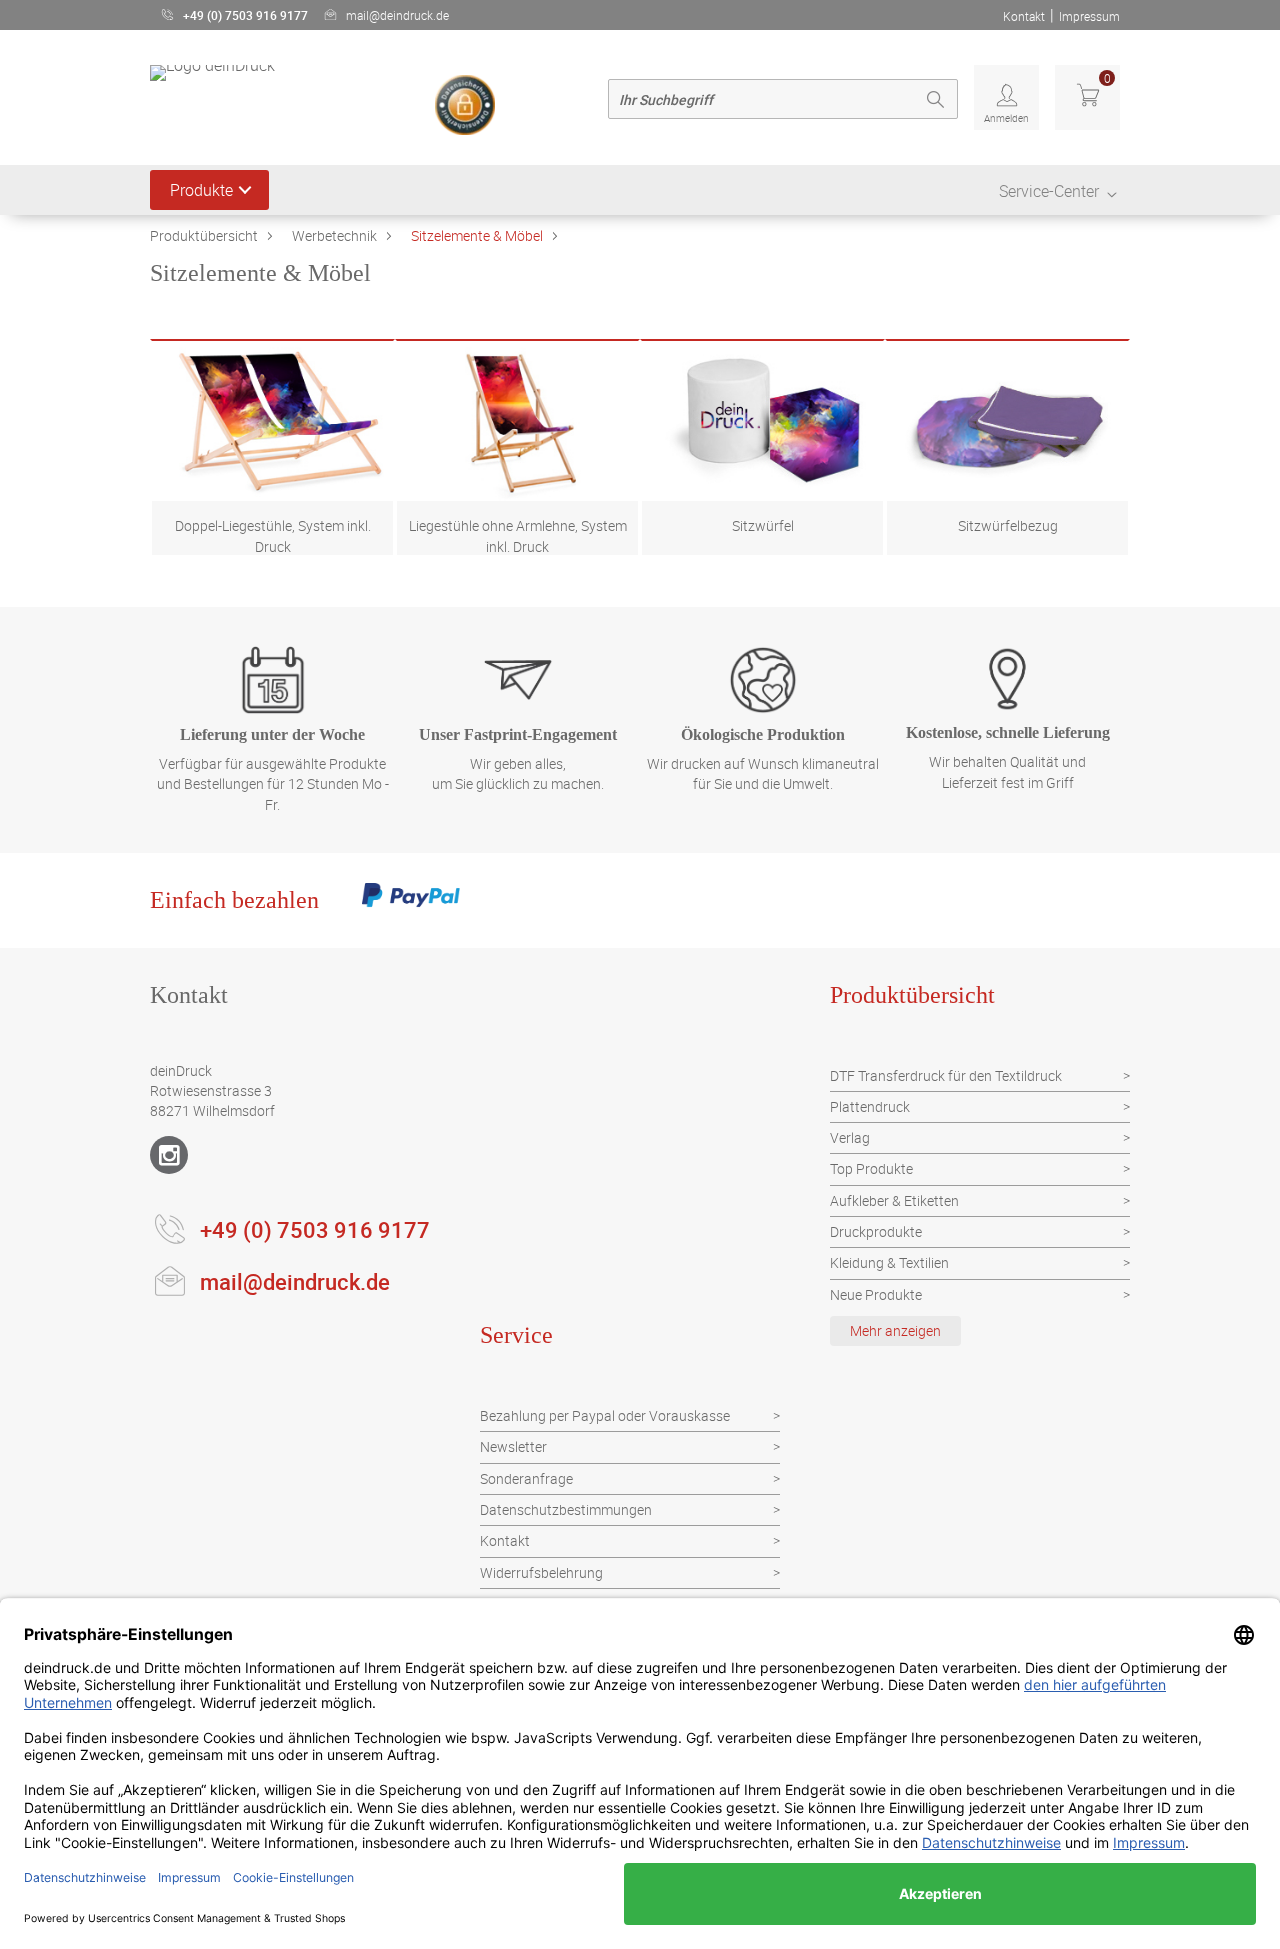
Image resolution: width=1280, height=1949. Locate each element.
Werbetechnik (334, 235)
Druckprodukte (876, 1231)
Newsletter (513, 1446)
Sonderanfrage (526, 1478)
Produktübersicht (204, 235)
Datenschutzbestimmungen (566, 1509)
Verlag (850, 1137)
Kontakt (1024, 16)
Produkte (201, 190)
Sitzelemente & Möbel (477, 235)
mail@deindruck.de (397, 15)
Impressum (1089, 16)
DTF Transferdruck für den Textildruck (946, 1075)
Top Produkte (871, 1168)
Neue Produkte (876, 1294)
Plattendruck (870, 1106)
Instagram (169, 1155)
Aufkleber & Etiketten (894, 1200)
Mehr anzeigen (895, 1330)
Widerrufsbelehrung (541, 1572)
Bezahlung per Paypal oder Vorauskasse (605, 1415)
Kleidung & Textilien (889, 1262)
